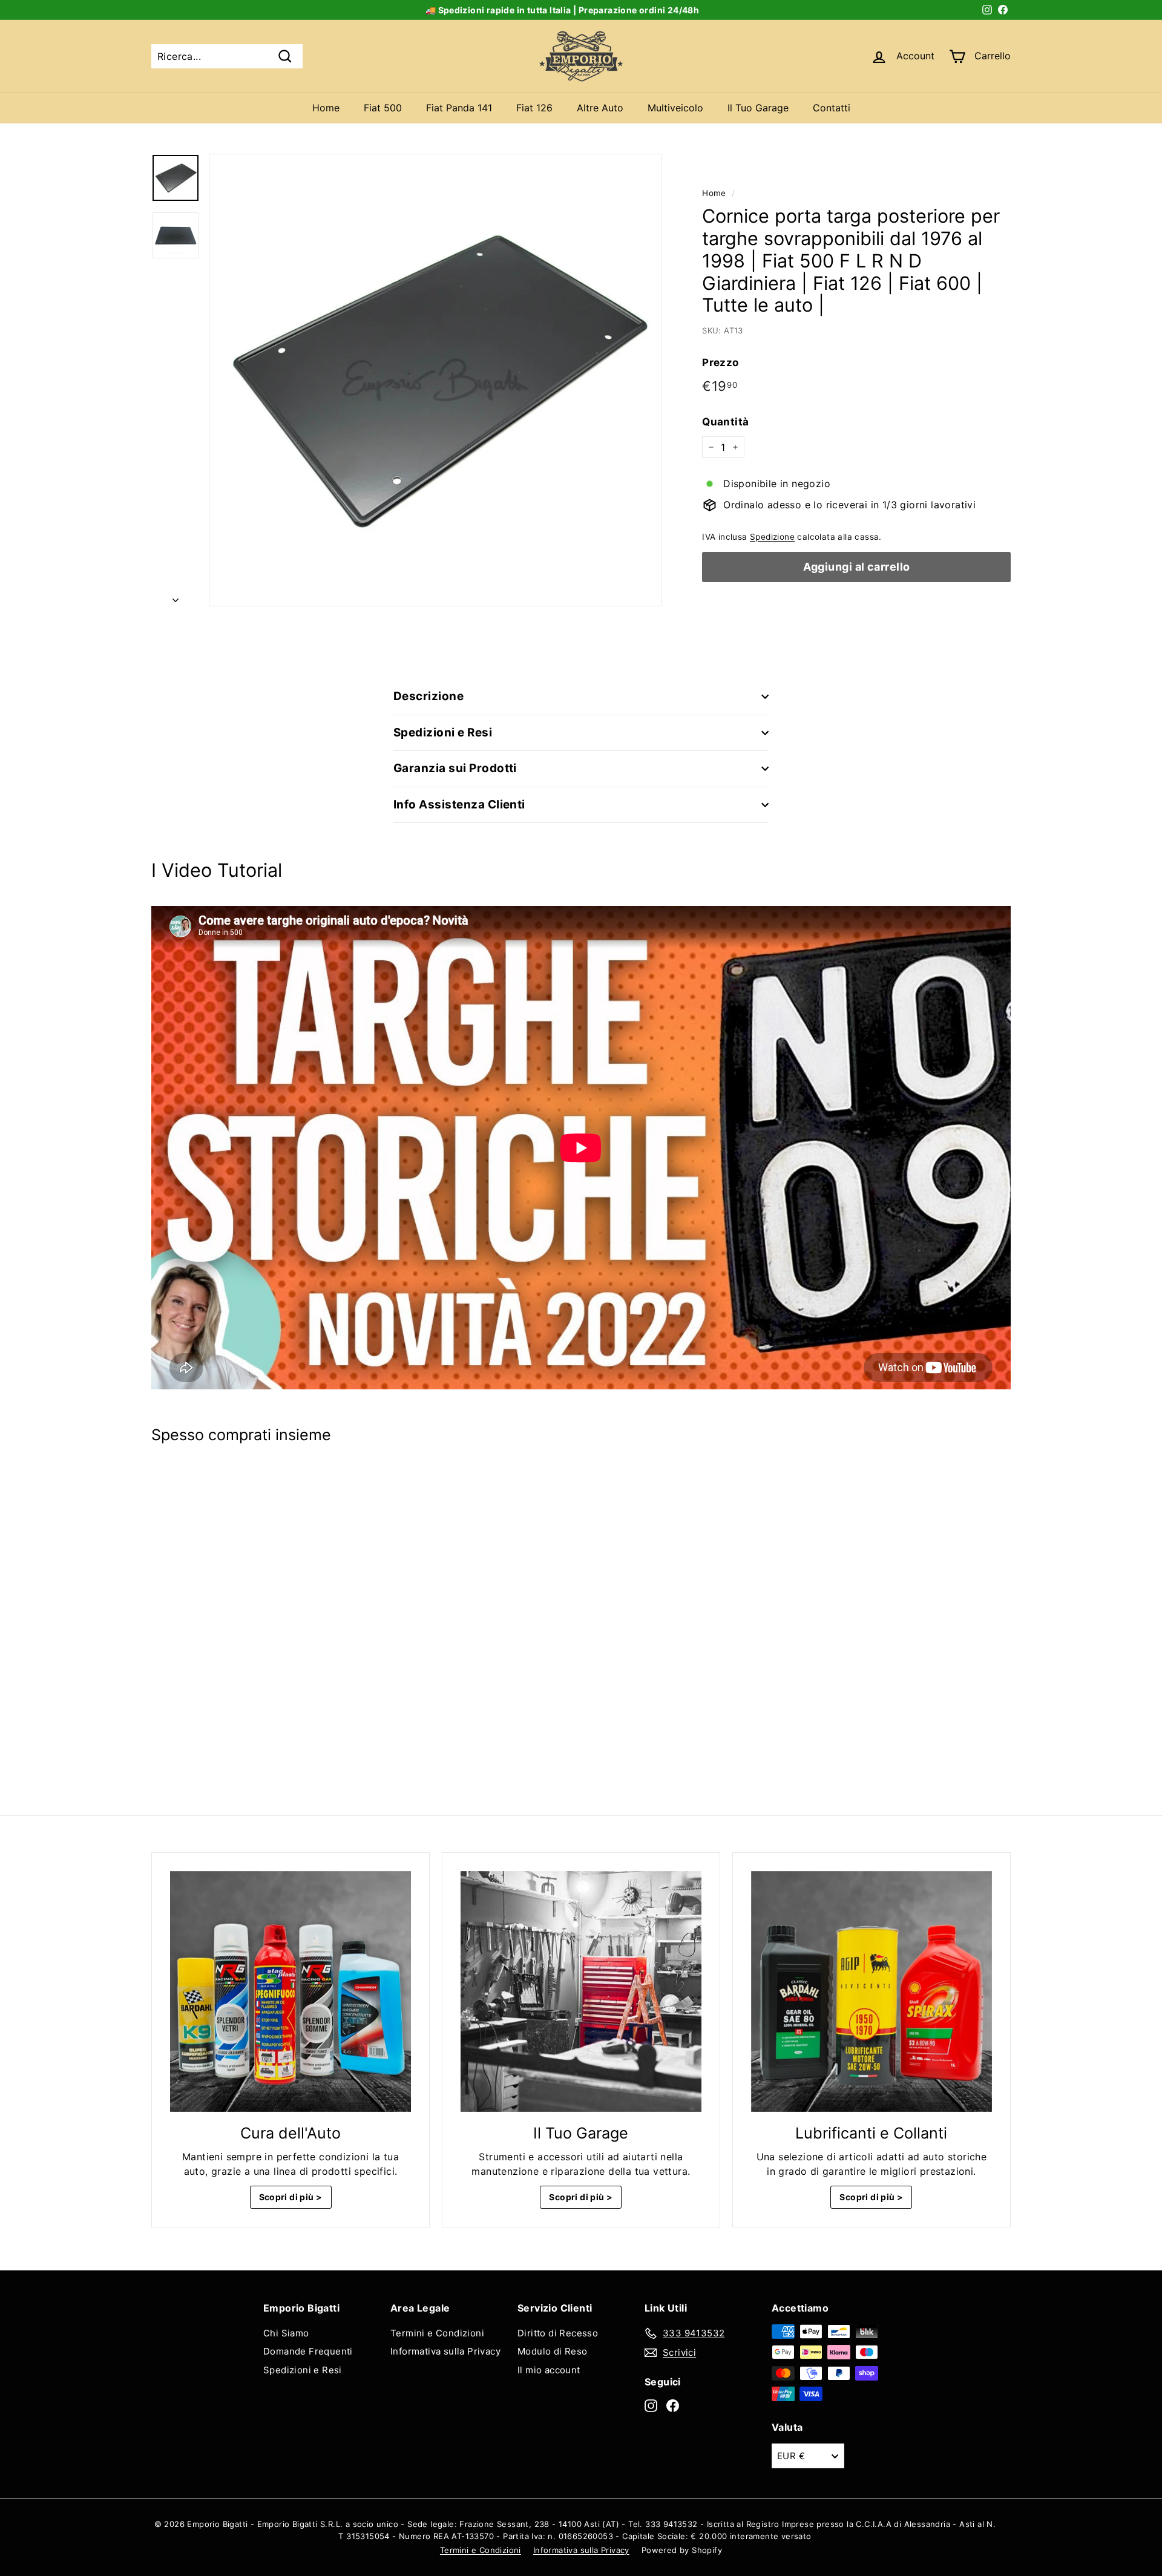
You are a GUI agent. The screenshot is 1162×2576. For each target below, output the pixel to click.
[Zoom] (435, 380)
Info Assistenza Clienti (459, 805)
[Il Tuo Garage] (581, 1991)
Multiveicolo (675, 108)
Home (326, 108)
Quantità (725, 422)
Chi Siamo (286, 2333)
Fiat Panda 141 (459, 108)
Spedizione (772, 537)
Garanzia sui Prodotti (455, 768)
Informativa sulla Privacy (445, 2351)
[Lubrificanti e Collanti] (871, 1991)
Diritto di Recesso (558, 2333)
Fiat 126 (534, 108)
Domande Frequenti (308, 2351)
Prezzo (720, 362)
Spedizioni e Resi (443, 732)
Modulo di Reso (553, 2351)
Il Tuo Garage (758, 108)
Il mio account (549, 2370)
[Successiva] (176, 596)
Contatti (832, 108)
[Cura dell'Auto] (290, 1991)
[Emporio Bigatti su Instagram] (651, 2405)
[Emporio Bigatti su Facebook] (673, 2405)
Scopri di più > (291, 2197)
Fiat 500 (383, 108)
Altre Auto (600, 108)
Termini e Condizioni (437, 2333)
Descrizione (428, 696)
